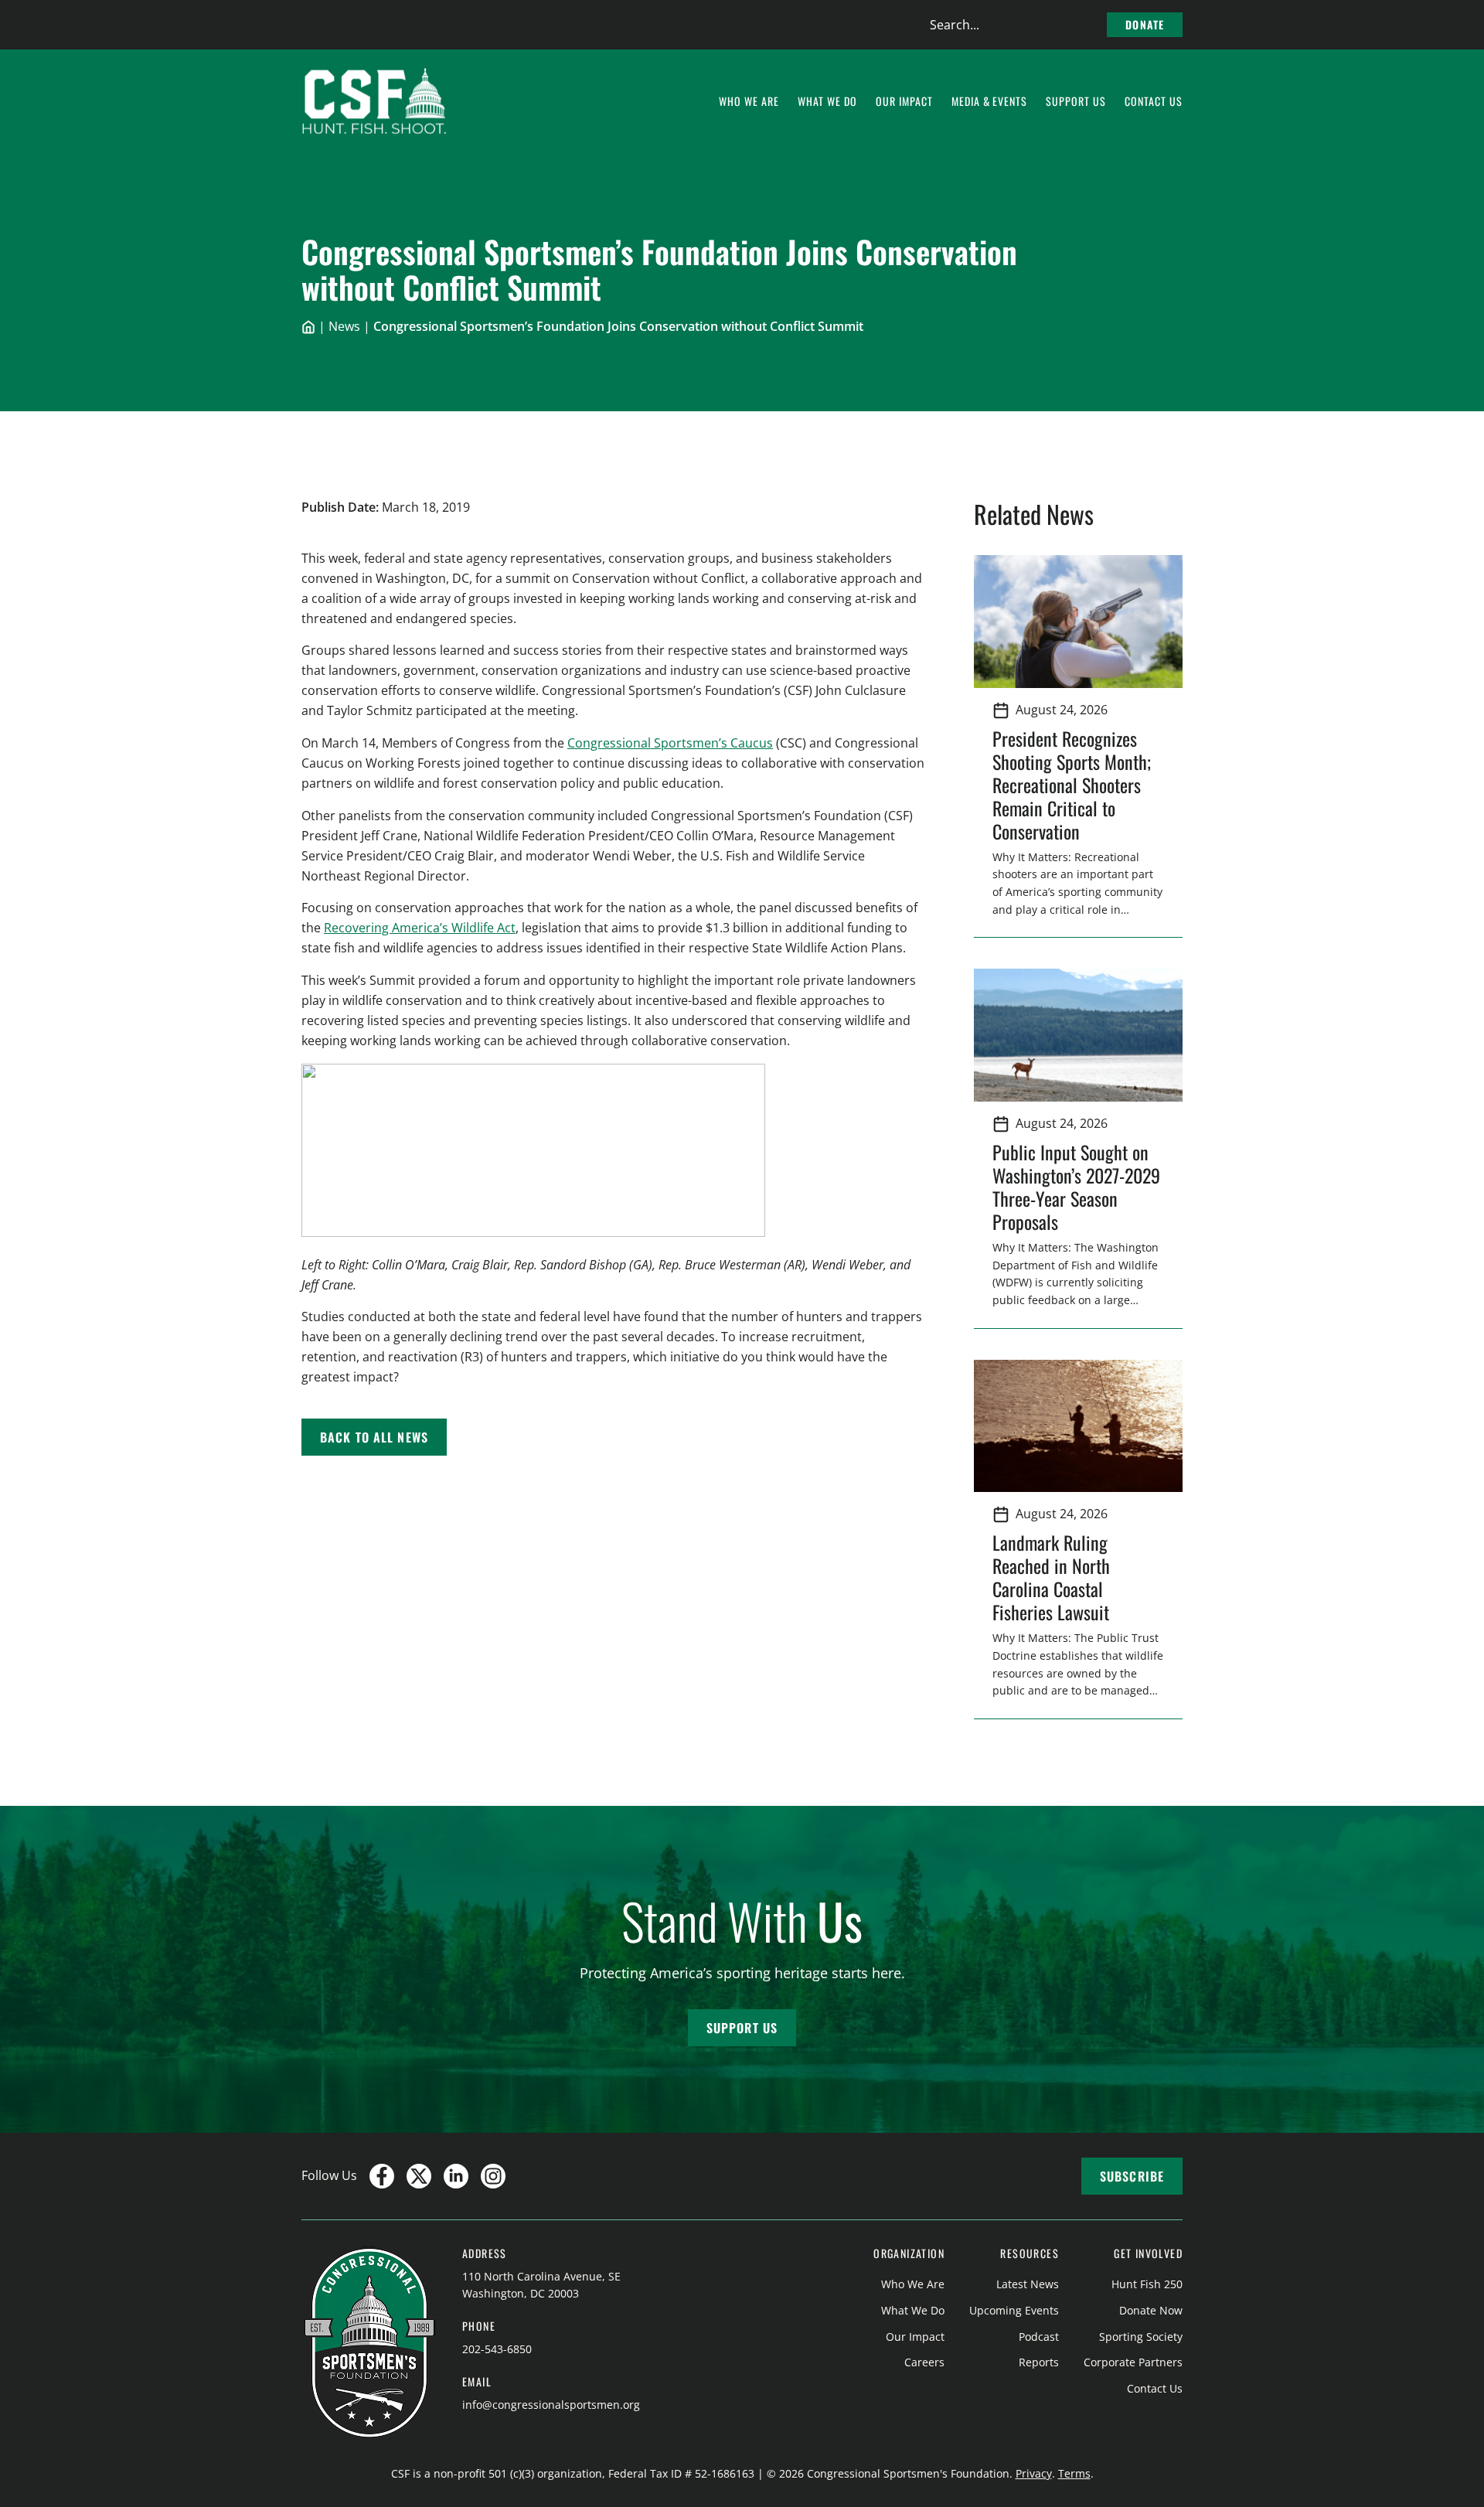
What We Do (913, 2310)
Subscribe (1132, 2176)
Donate (1145, 24)
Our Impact (915, 2337)
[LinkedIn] (456, 2176)
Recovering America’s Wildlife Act (420, 928)
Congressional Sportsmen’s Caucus (670, 743)
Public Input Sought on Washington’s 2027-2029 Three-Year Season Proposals (1076, 1187)
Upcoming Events (1014, 2310)
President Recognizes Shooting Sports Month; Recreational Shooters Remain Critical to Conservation (1072, 785)
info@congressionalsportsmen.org (551, 2405)
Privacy (1034, 2473)
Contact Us (1155, 2388)
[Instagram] (493, 2176)
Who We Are (913, 2284)
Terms (1074, 2473)
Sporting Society (1141, 2337)
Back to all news (374, 1437)
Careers (924, 2362)
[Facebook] (382, 2176)
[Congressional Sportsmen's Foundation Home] (374, 101)
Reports (1039, 2362)
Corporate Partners (1133, 2362)
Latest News (1028, 2284)
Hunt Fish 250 (1147, 2284)
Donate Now (1151, 2310)
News (344, 326)
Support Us (742, 2028)
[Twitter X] (419, 2176)
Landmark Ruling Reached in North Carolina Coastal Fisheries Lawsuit (1055, 1577)
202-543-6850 (497, 2349)
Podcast (1039, 2337)
